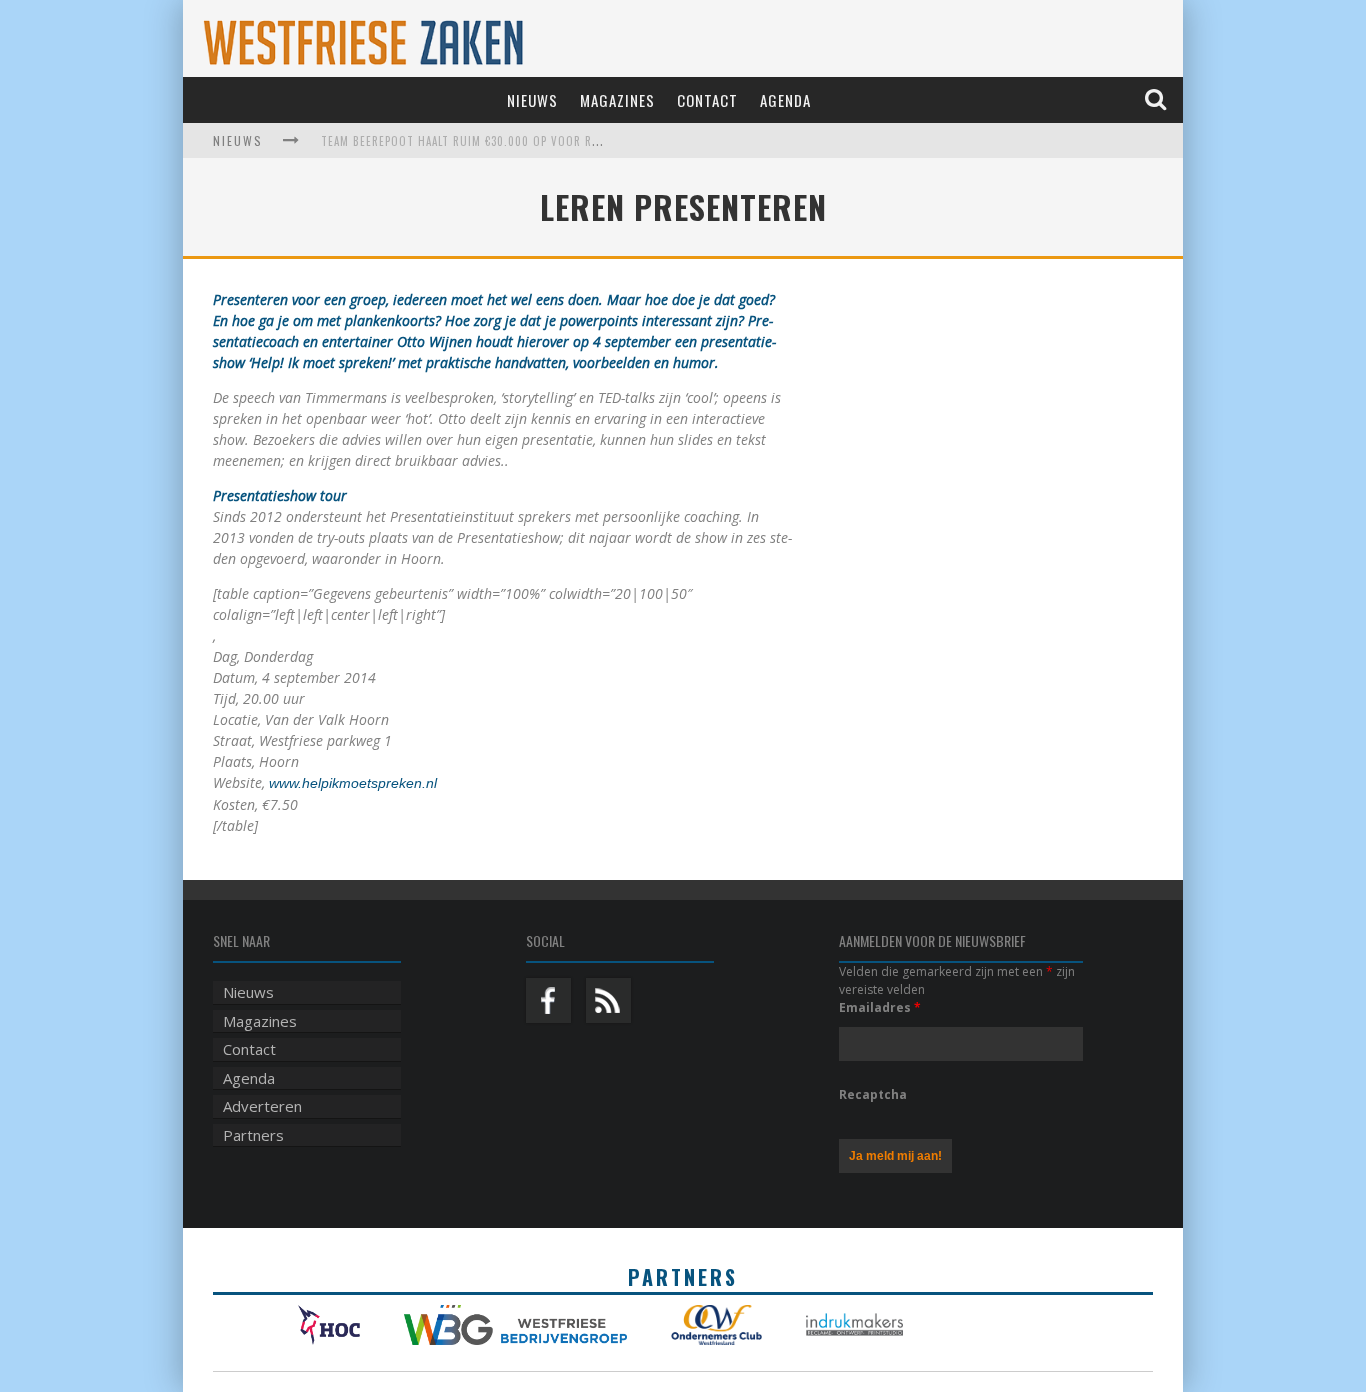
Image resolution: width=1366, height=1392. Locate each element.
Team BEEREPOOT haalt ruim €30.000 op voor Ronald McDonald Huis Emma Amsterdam (568, 141)
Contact (707, 100)
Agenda (785, 100)
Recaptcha (873, 1094)
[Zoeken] (1157, 100)
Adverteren (262, 1106)
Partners (253, 1135)
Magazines (617, 100)
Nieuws (532, 100)
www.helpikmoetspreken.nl (353, 783)
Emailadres (880, 1007)
